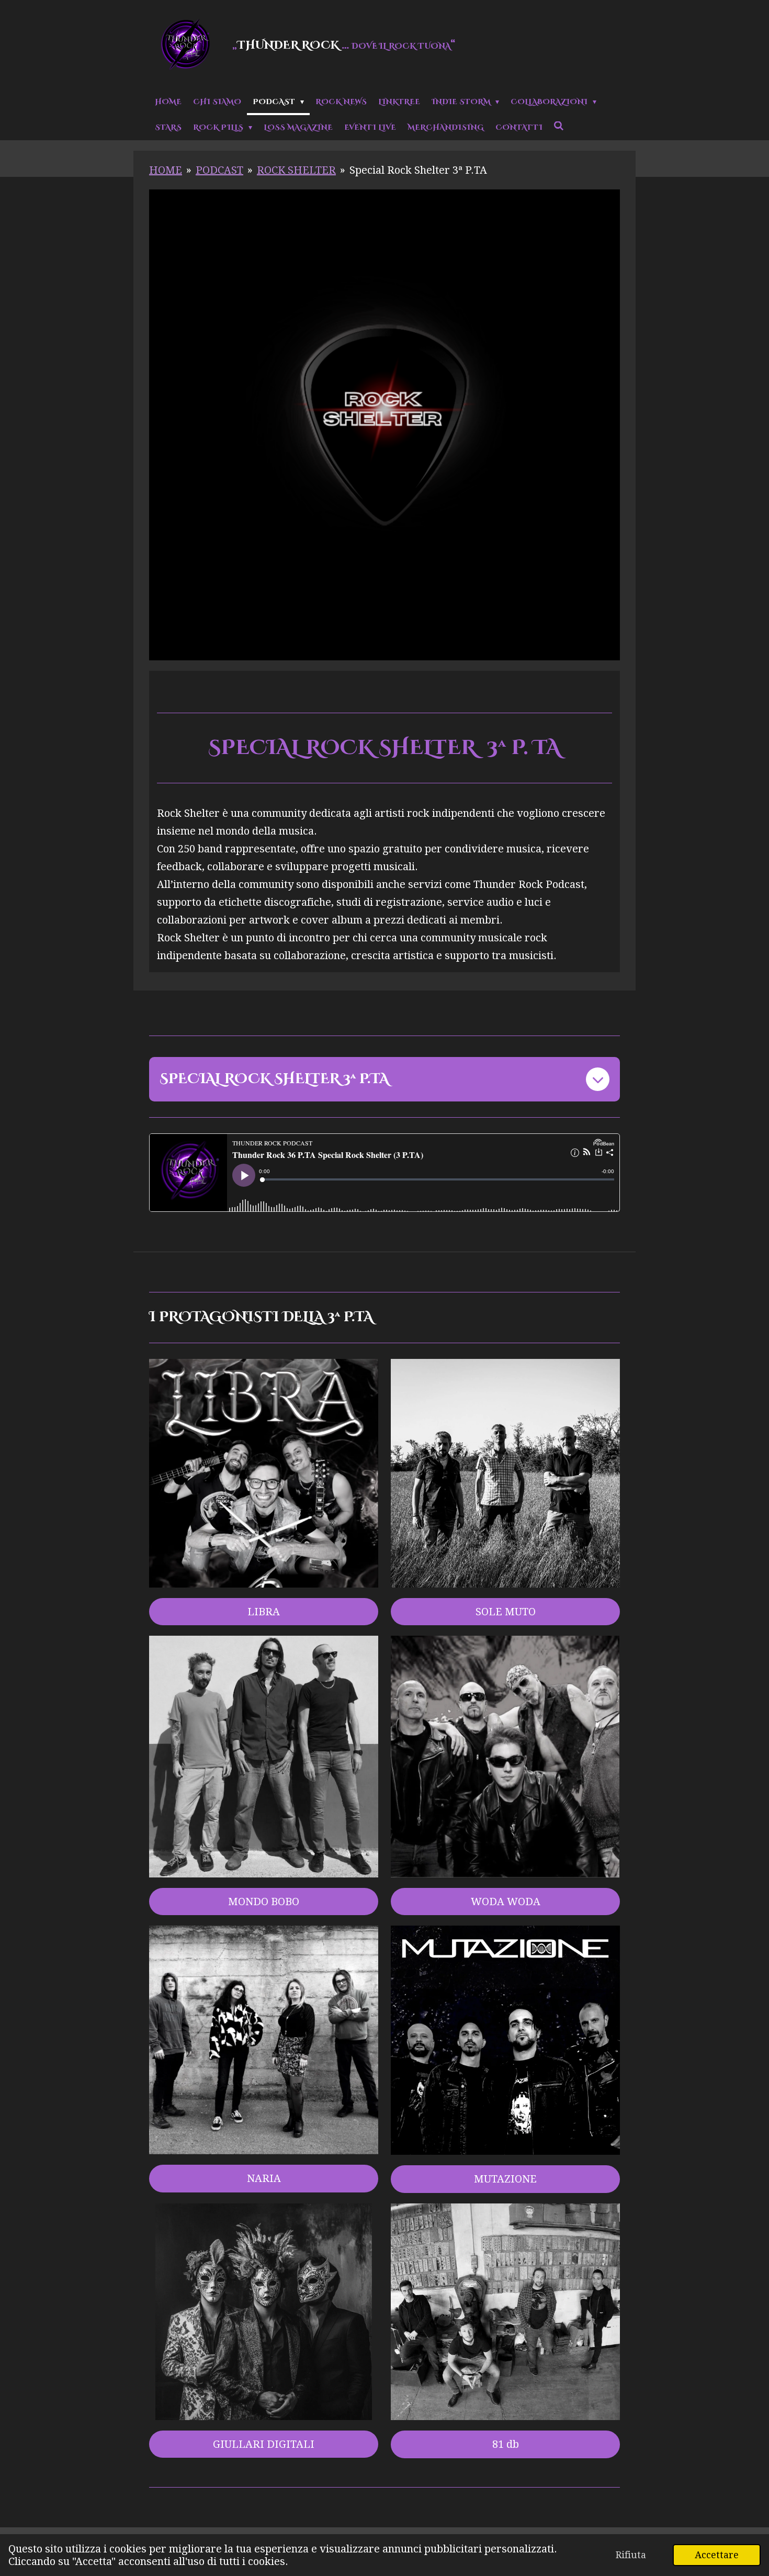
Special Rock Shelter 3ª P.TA (418, 170)
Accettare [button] (717, 2555)
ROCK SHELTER (296, 170)
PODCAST (219, 170)
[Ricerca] (559, 127)
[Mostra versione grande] (264, 2312)
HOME (166, 170)
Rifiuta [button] (631, 2555)
